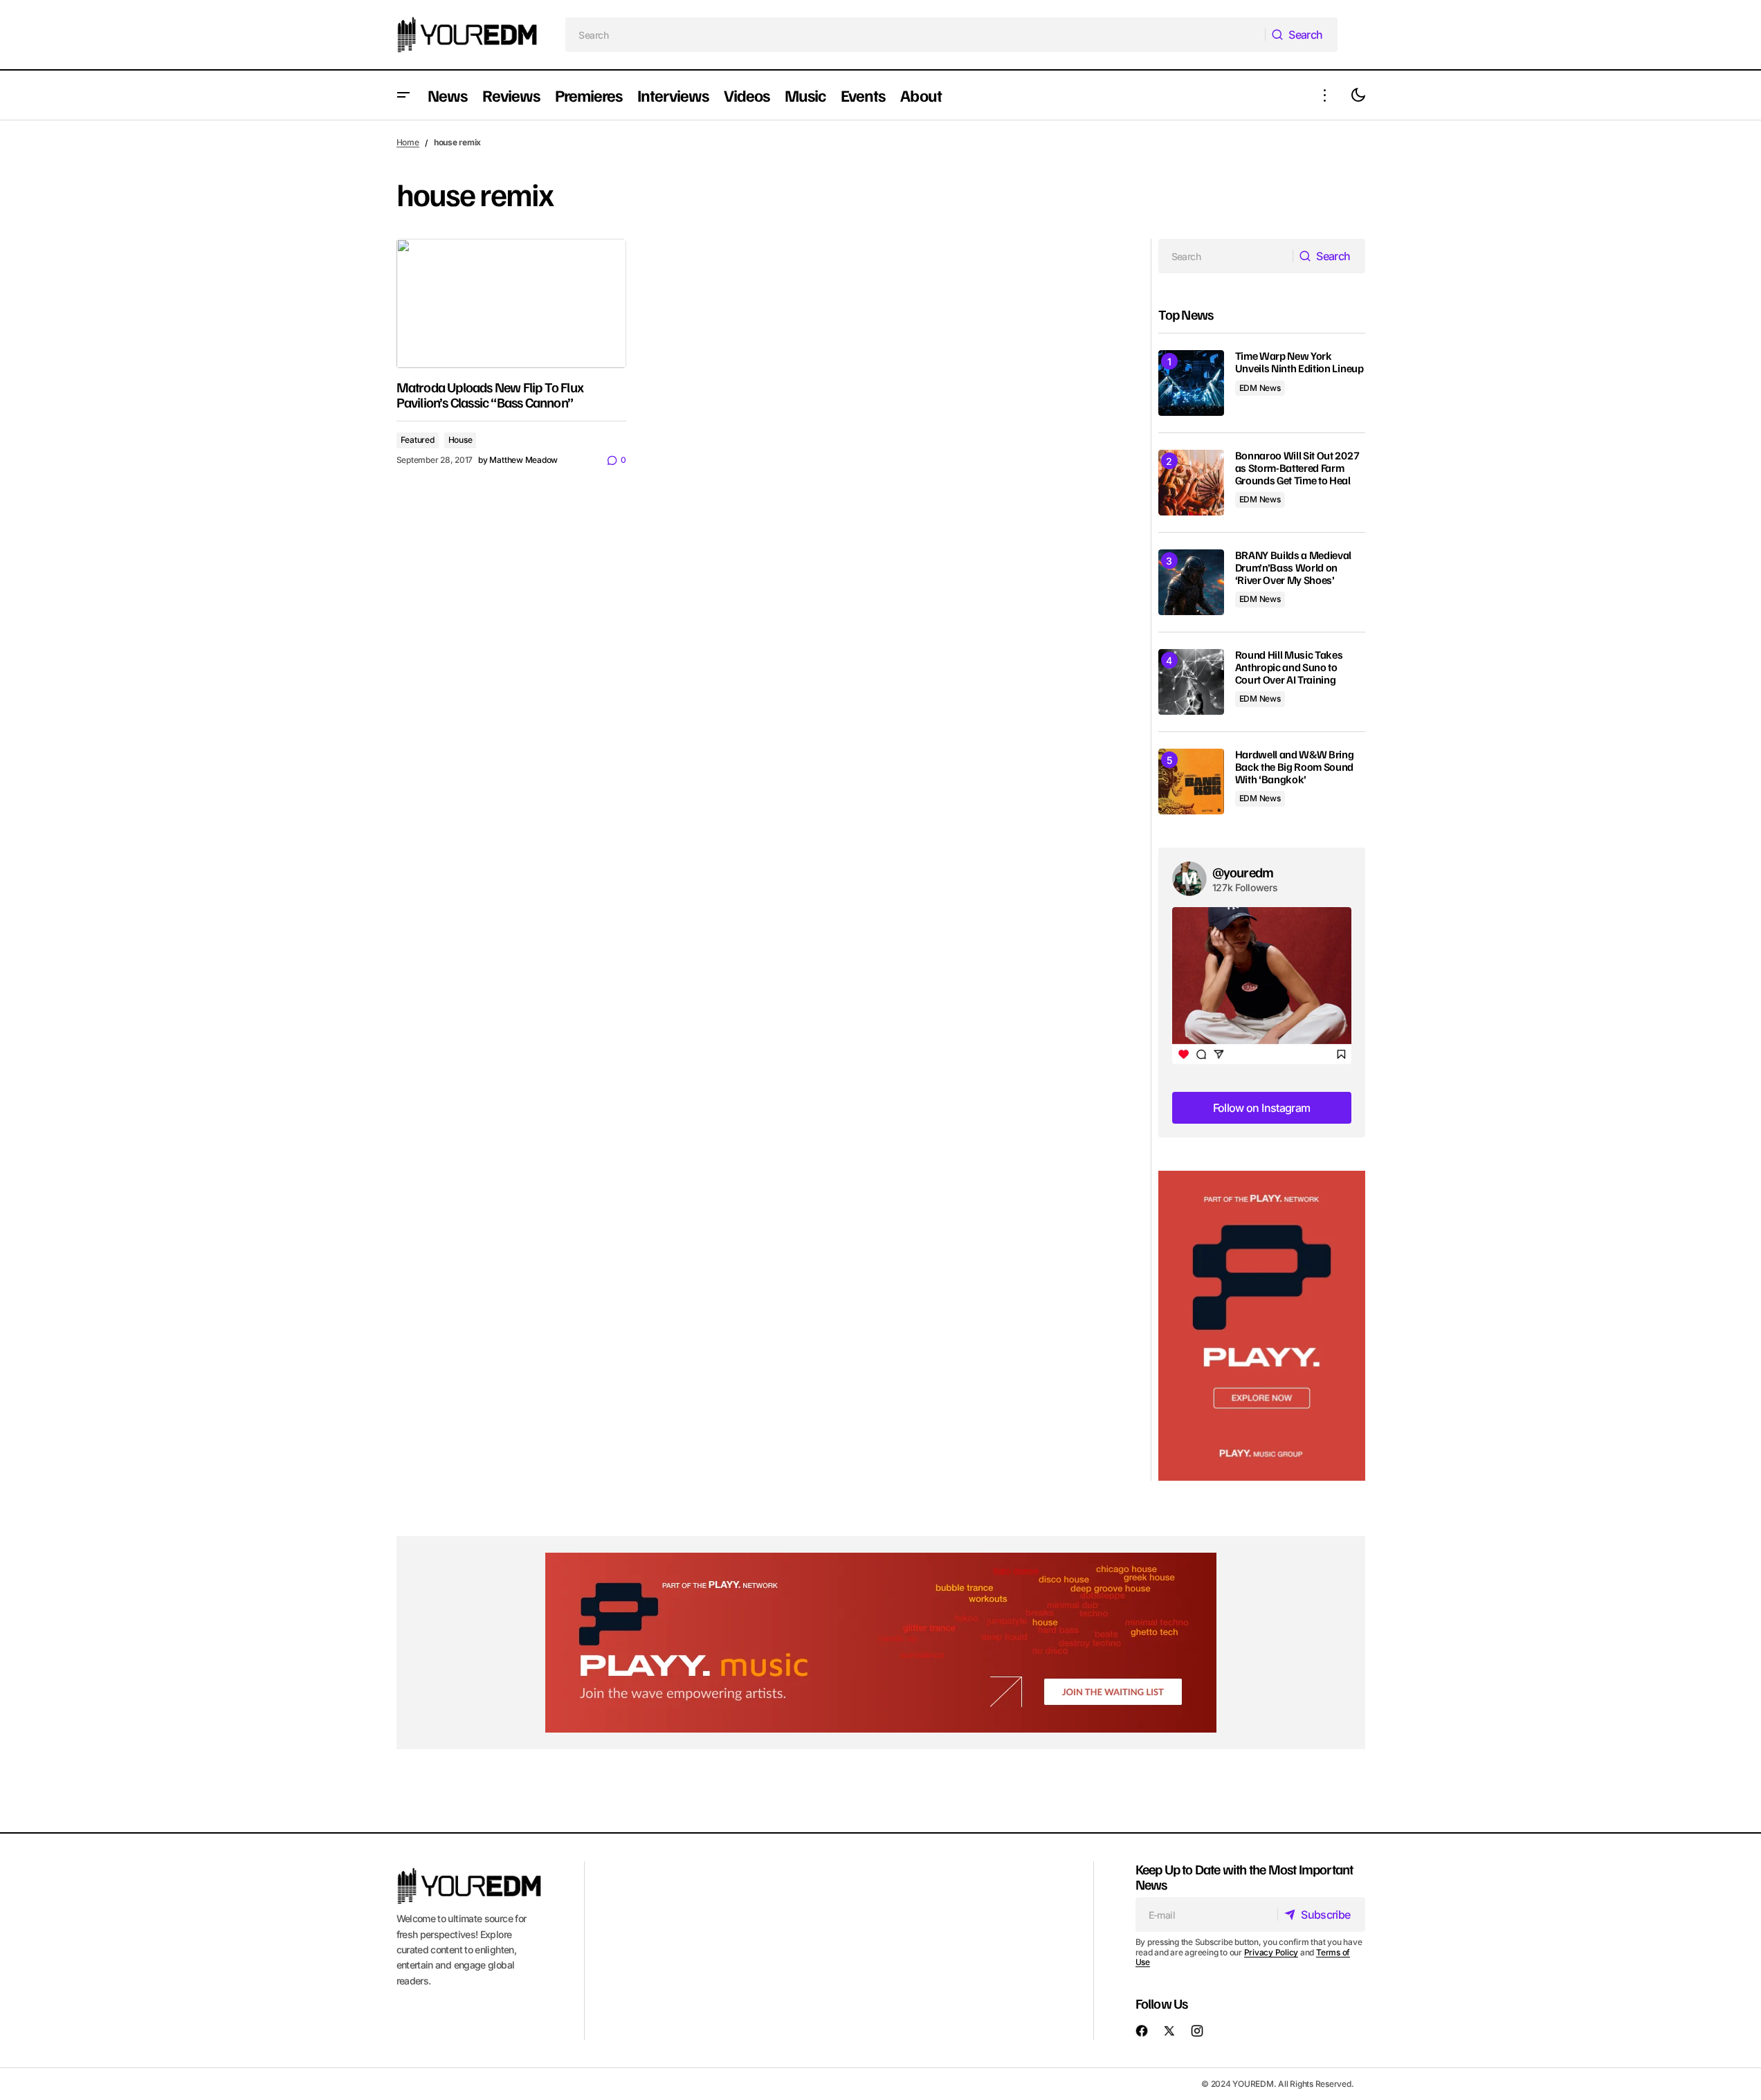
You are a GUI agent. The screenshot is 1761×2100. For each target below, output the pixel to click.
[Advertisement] (1262, 1326)
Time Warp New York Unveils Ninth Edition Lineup (1299, 362)
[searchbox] (915, 35)
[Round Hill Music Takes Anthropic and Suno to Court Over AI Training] (1191, 682)
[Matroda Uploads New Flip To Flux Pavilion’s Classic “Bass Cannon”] (511, 303)
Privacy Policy (1271, 1952)
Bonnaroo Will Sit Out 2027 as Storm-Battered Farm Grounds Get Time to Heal (1297, 468)
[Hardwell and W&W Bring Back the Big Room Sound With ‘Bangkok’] (1191, 782)
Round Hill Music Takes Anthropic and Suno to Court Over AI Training (1289, 667)
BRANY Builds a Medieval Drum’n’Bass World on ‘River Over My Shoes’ (1294, 568)
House (460, 440)
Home (408, 142)
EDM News (1260, 388)
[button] (403, 95)
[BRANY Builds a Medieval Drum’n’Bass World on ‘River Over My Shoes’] (1191, 582)
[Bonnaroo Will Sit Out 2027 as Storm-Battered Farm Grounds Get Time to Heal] (1191, 483)
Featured (418, 440)
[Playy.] (881, 1643)
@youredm (1243, 872)
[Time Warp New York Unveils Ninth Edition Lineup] (1191, 383)
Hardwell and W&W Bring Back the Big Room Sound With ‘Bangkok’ (1295, 767)
